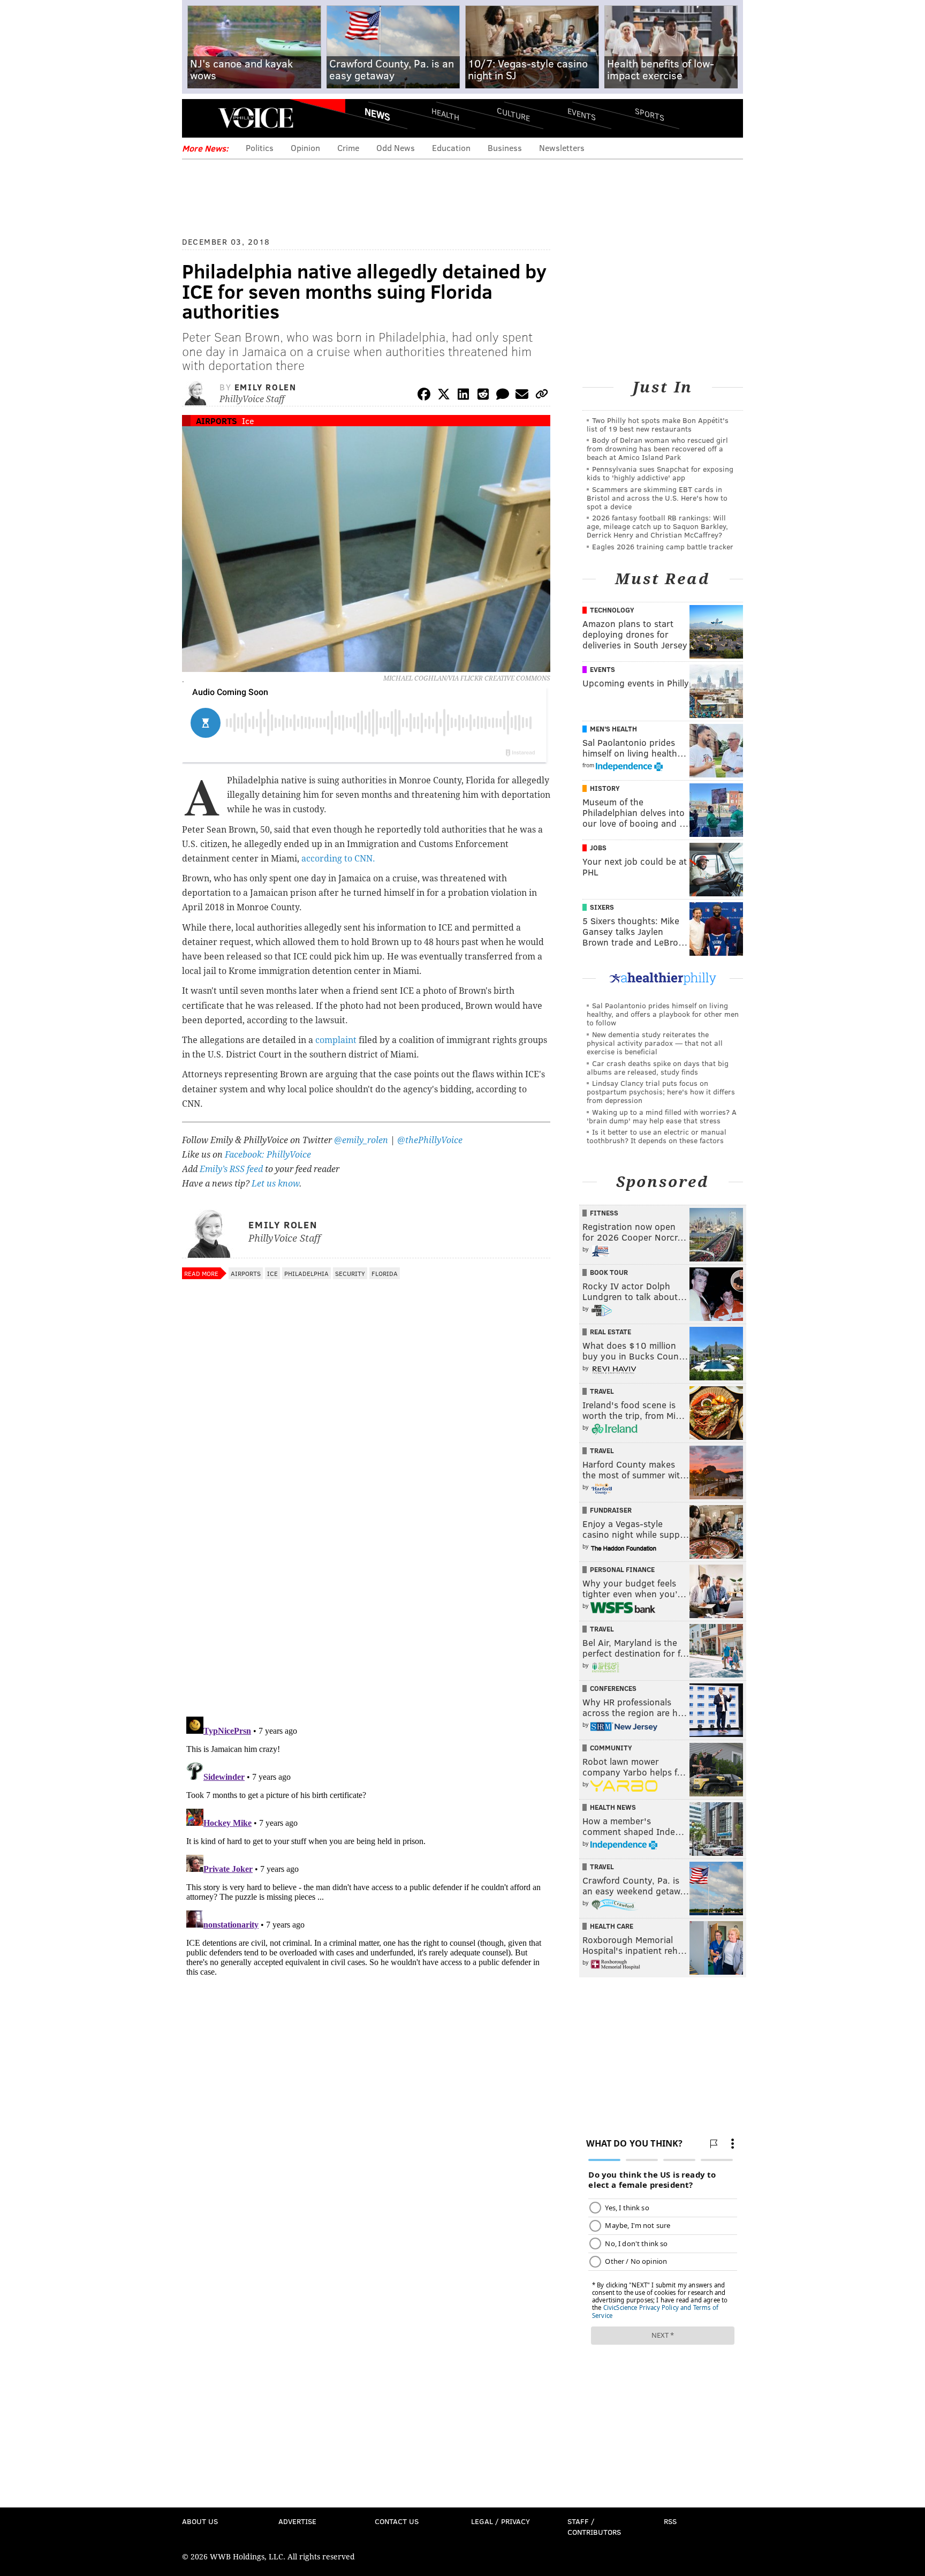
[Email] (522, 396)
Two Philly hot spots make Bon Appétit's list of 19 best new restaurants (658, 424)
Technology (612, 610)
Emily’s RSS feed (231, 1169)
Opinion (305, 148)
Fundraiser (611, 1510)
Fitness (604, 1213)
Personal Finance (622, 1569)
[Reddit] (483, 396)
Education (451, 148)
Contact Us (397, 2521)
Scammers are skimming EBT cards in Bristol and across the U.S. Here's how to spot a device (657, 498)
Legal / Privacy (501, 2521)
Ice (248, 421)
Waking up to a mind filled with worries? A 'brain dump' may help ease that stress (662, 1116)
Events (582, 114)
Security (350, 1273)
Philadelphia (306, 1273)
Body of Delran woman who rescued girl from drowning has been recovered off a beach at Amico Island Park (657, 448)
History (605, 788)
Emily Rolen (266, 387)
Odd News (396, 148)
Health (445, 114)
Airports (217, 421)
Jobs (598, 848)
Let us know (275, 1184)
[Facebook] (424, 396)
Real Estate (611, 1332)
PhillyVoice (256, 118)
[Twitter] (444, 396)
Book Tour (609, 1272)
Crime (348, 148)
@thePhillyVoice (430, 1140)
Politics (260, 148)
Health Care (612, 1926)
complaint (336, 1040)
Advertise (297, 2521)
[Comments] (503, 396)
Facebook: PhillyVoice (268, 1155)
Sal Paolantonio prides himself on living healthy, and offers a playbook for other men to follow (663, 1014)
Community (611, 1748)
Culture (513, 114)
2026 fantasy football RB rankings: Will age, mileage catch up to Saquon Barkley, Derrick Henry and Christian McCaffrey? (657, 526)
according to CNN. (339, 859)
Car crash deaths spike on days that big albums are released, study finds (658, 1067)
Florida (385, 1273)
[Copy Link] (542, 396)
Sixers (602, 907)
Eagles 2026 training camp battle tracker (663, 546)
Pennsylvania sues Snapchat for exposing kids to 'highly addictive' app (660, 473)
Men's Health (613, 729)
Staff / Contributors (594, 2526)
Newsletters (562, 148)
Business (505, 148)
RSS (670, 2521)
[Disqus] (366, 1569)
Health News (613, 1807)
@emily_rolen (361, 1140)
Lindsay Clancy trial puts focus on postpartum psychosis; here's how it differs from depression (661, 1091)
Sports (650, 114)
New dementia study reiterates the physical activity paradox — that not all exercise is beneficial (655, 1043)
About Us (200, 2521)
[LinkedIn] (464, 396)
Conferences (613, 1688)
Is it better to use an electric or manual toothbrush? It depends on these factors (657, 1136)
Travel (602, 1391)
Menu (199, 118)
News (377, 114)
